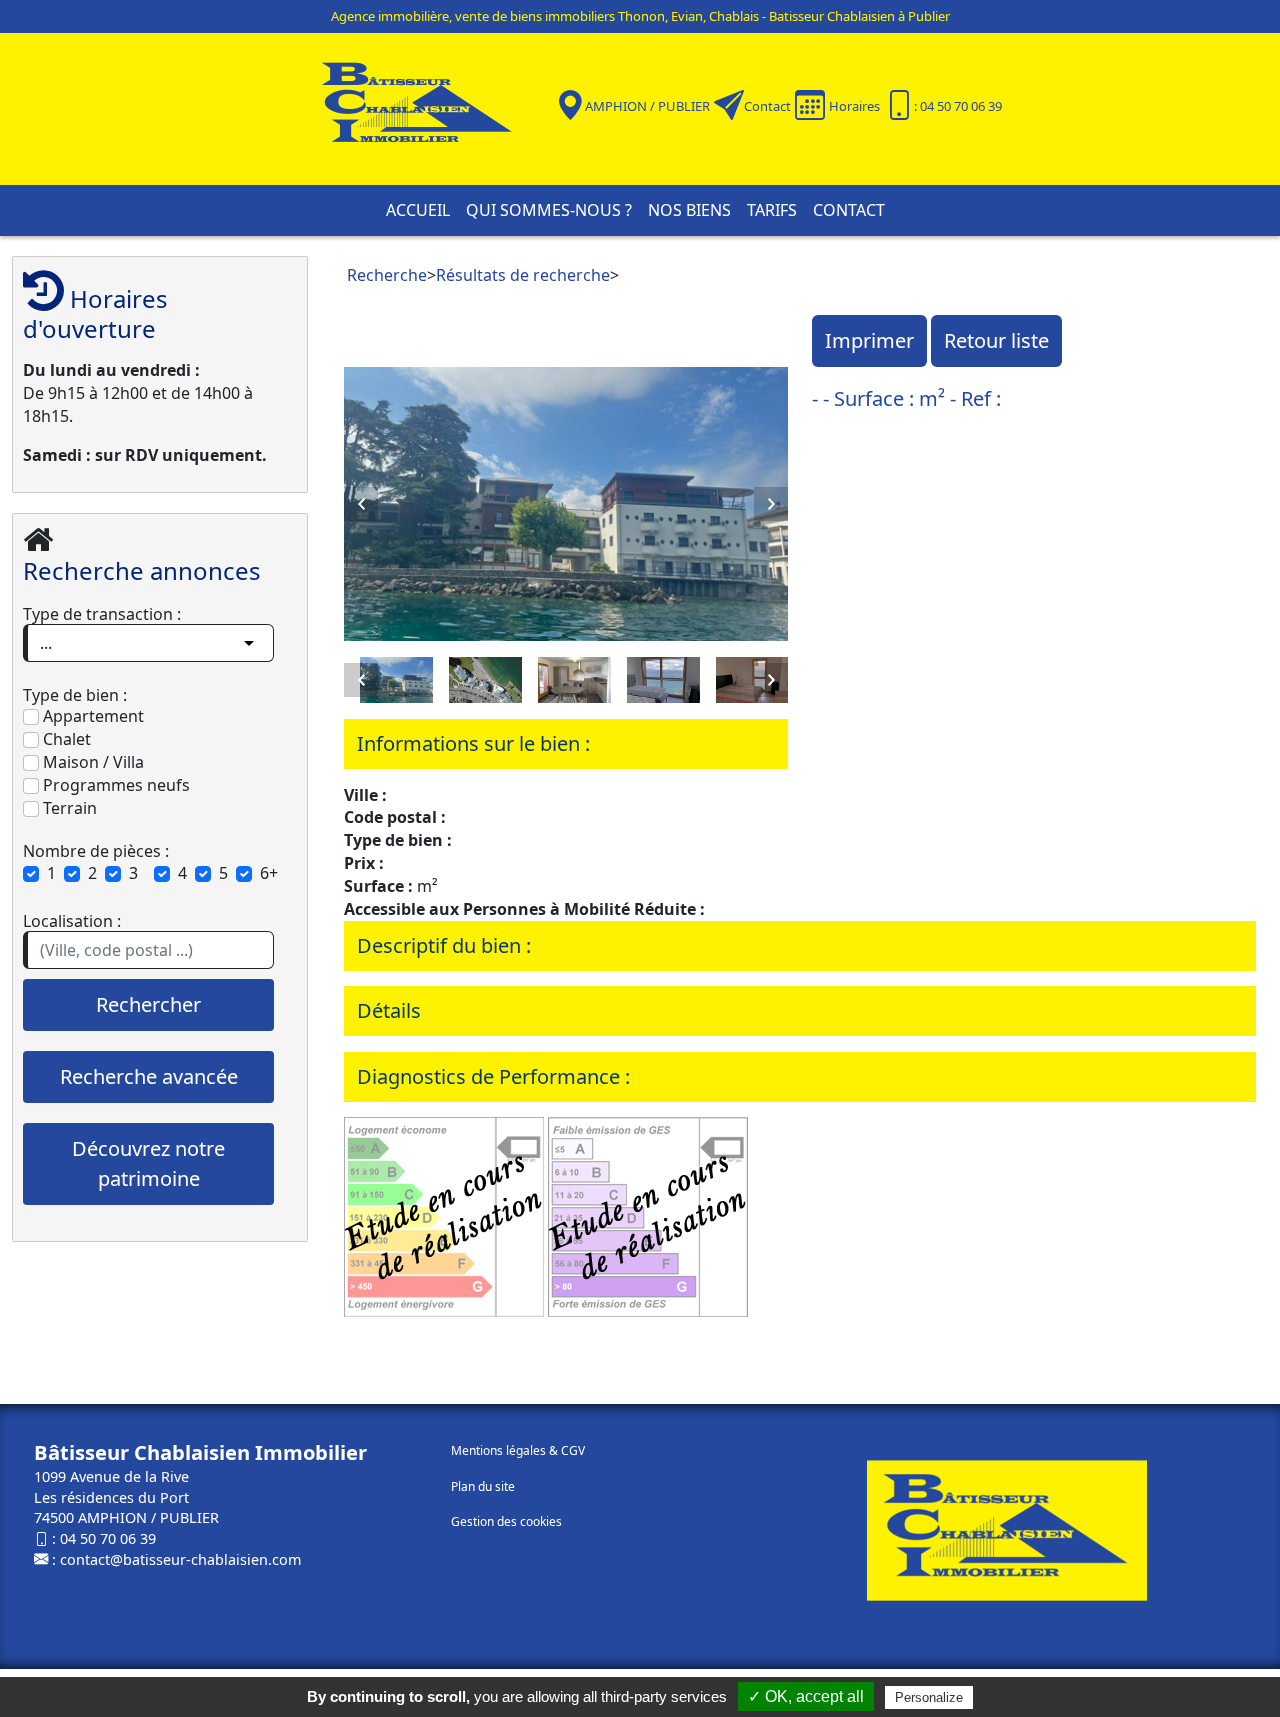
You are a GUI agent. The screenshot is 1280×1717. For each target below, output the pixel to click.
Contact (767, 106)
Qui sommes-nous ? (549, 210)
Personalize (929, 1697)
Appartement (91, 716)
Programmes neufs (114, 785)
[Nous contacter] (729, 105)
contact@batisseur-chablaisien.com (180, 1559)
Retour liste (996, 340)
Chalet (65, 739)
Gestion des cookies (506, 1521)
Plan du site (483, 1486)
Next (771, 504)
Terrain (68, 808)
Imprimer (869, 340)
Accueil (418, 210)
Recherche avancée (149, 1076)
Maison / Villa (91, 762)
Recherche (387, 275)
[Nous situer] (570, 105)
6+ (269, 873)
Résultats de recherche (523, 275)
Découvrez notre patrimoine (148, 1163)
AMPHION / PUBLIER (647, 106)
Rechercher (148, 1004)
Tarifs (772, 210)
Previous (361, 504)
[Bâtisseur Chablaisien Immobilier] (430, 107)
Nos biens (689, 210)
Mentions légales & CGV (518, 1450)
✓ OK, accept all (806, 1696)
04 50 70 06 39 (108, 1538)
